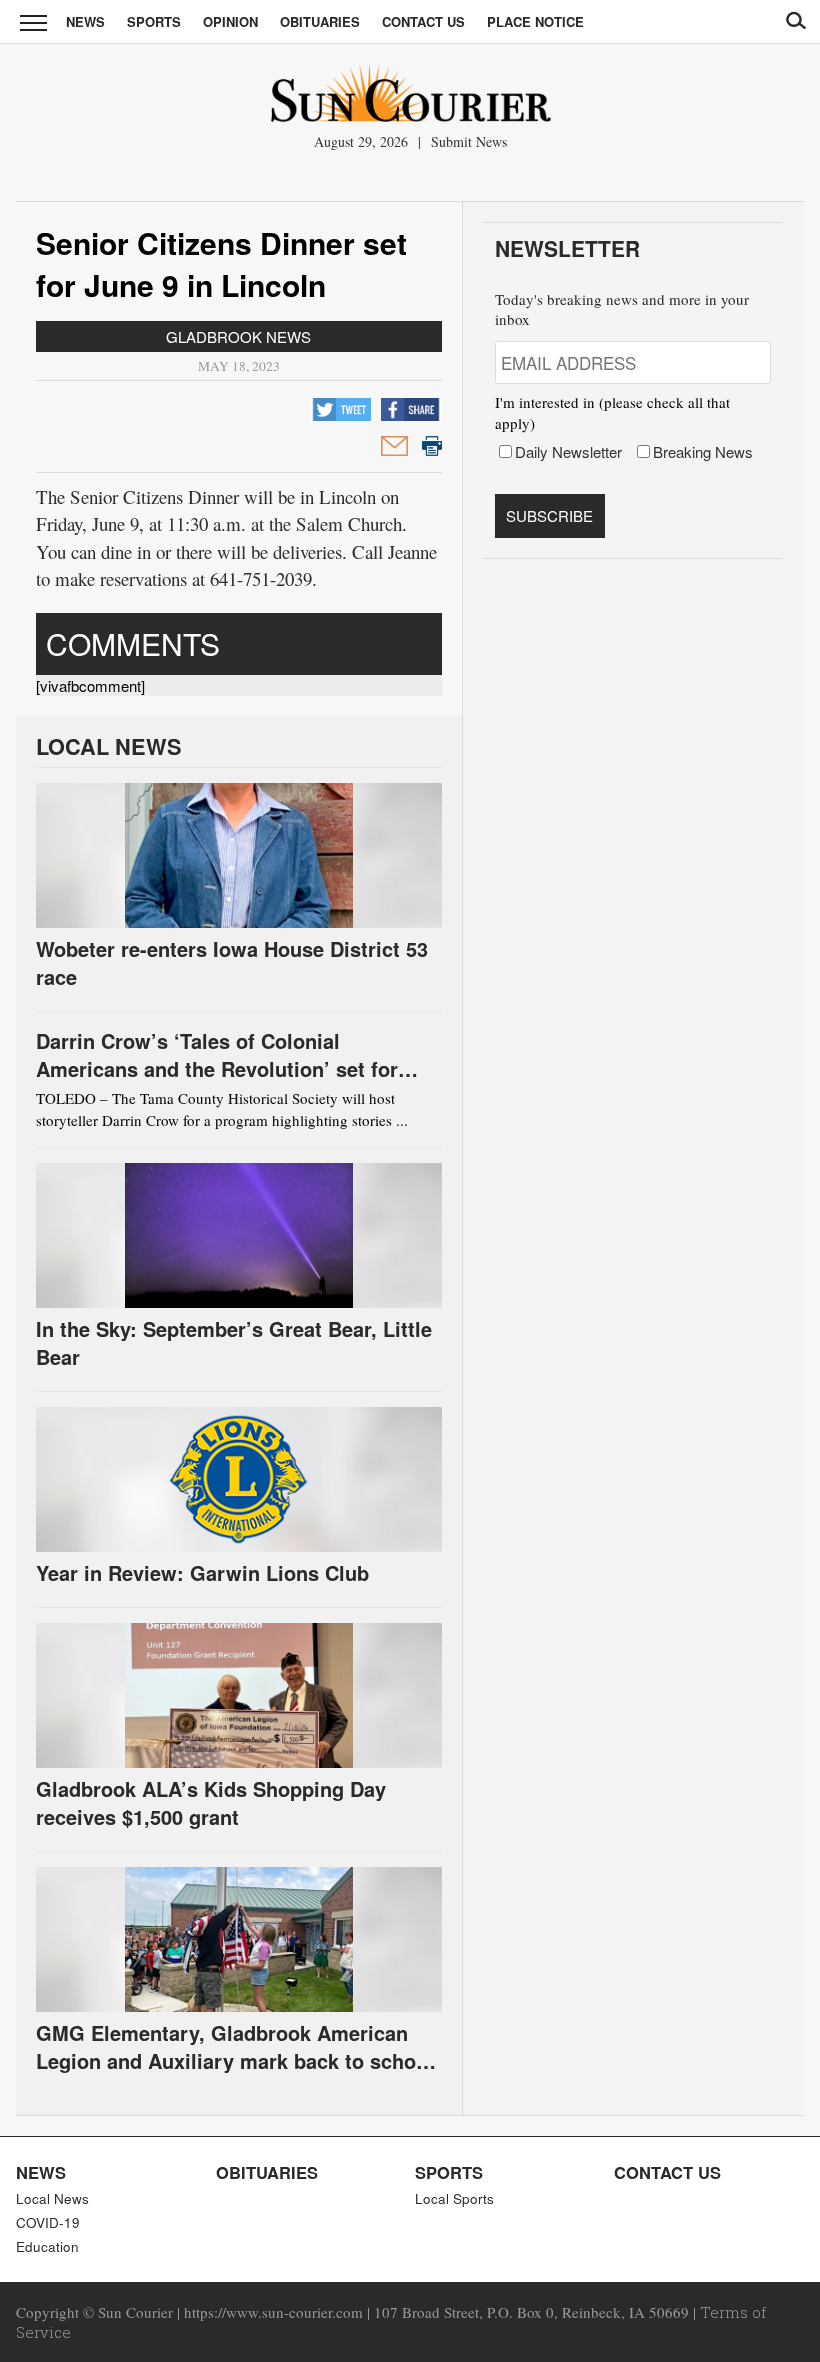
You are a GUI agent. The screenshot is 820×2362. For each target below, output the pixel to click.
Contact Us (423, 21)
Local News (52, 2198)
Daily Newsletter (568, 451)
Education (47, 2246)
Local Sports (454, 2198)
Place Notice (535, 21)
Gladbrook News (238, 336)
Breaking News (703, 451)
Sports (154, 21)
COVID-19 (48, 2222)
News (85, 21)
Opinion (230, 21)
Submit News (469, 141)
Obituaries (320, 21)
